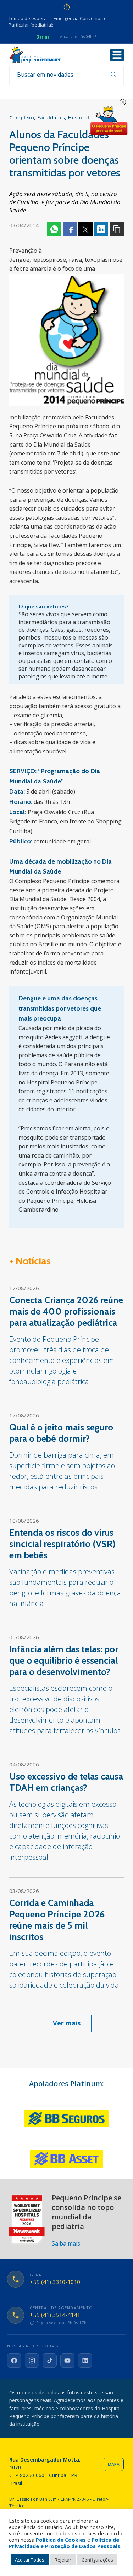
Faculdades (51, 117)
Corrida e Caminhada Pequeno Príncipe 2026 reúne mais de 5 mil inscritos (57, 1920)
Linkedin (101, 229)
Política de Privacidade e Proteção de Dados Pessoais (65, 2543)
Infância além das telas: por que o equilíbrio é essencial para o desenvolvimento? (64, 1660)
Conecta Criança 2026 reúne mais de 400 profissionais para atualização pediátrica (66, 1311)
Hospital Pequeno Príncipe (35, 55)
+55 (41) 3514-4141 (55, 2315)
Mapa (114, 2465)
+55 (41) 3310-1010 (55, 2282)
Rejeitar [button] (63, 2560)
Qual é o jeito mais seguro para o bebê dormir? (61, 1433)
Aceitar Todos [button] (30, 2560)
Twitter (85, 229)
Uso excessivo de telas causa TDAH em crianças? (66, 1782)
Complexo (22, 117)
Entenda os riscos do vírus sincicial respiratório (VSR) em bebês (62, 1544)
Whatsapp (54, 229)
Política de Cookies (61, 2540)
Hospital (79, 117)
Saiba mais (66, 2243)
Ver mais (67, 2023)
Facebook (70, 229)
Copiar (117, 229)
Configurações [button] (97, 2560)
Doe (109, 121)
